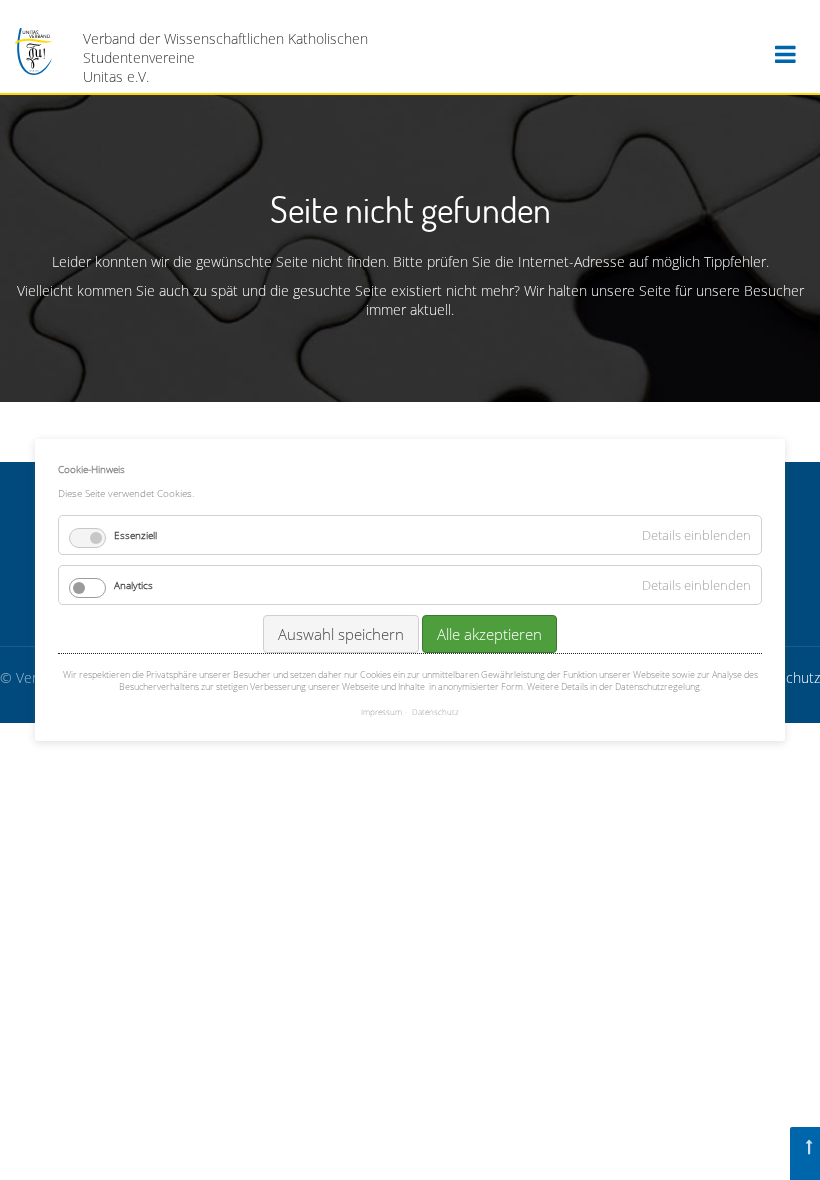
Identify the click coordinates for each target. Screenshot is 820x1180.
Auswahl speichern (341, 634)
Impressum (381, 711)
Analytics (133, 585)
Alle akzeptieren (489, 634)
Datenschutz (435, 711)
